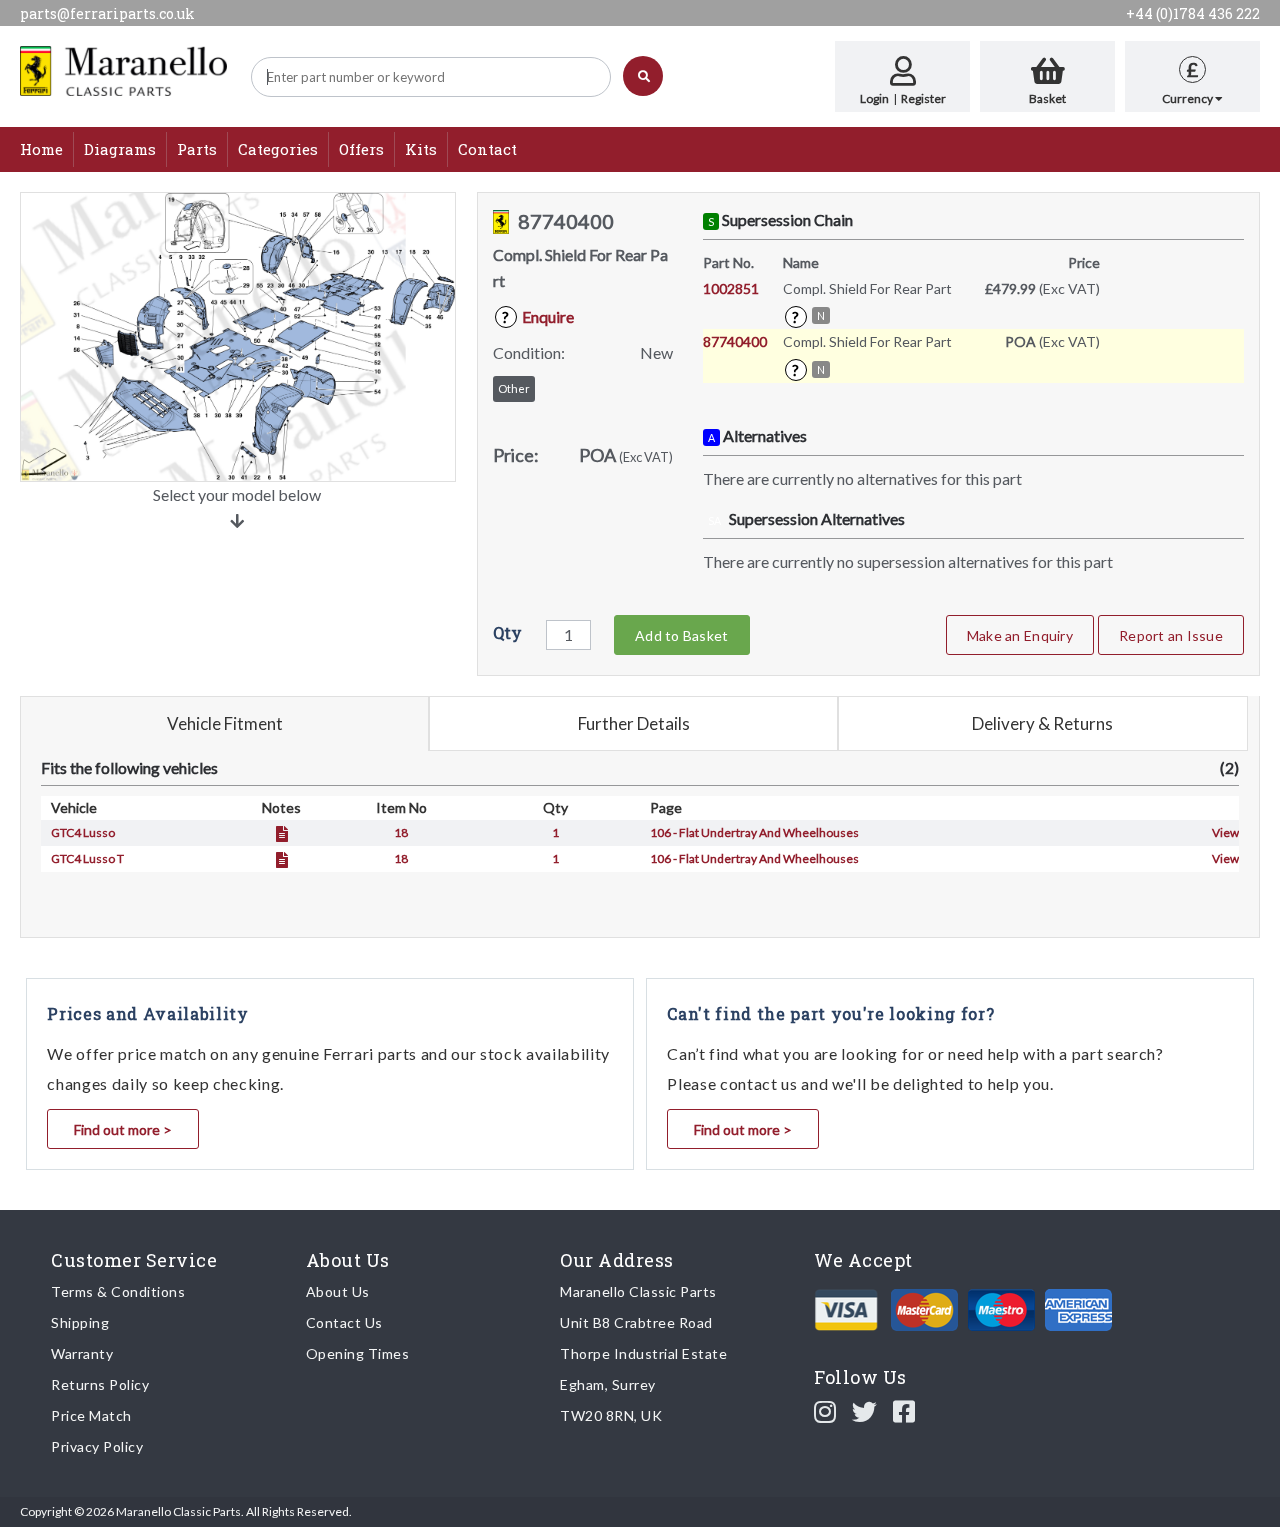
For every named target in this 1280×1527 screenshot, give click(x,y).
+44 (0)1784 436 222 (1193, 13)
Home (41, 149)
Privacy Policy (97, 1446)
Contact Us (344, 1322)
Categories (278, 149)
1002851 (731, 288)
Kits (421, 149)
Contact (487, 149)
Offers (361, 149)
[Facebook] (904, 1411)
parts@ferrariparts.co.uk (107, 13)
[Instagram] (825, 1411)
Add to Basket (681, 635)
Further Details (634, 723)
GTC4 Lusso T (87, 858)
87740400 (735, 341)
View (1225, 832)
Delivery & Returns (1042, 723)
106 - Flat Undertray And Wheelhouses (754, 832)
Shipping (80, 1322)
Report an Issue (1171, 635)
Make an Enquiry (1020, 635)
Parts (197, 149)
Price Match (91, 1415)
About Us (338, 1291)
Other (514, 388)
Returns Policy (100, 1384)
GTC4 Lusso (83, 832)
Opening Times (358, 1353)
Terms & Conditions (118, 1291)
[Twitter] (865, 1411)
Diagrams (120, 149)
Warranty (82, 1353)
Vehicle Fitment (225, 723)
